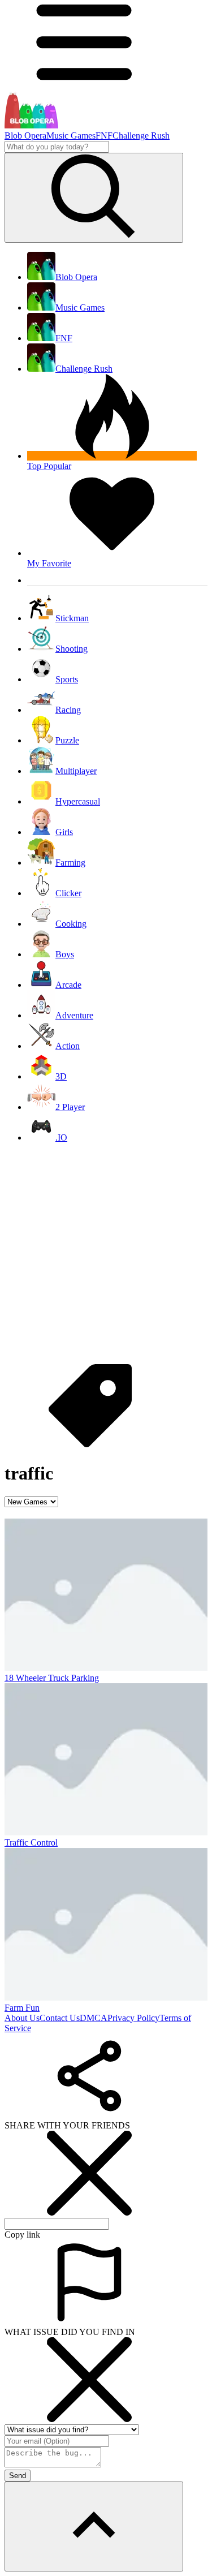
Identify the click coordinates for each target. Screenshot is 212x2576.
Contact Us (60, 2018)
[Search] (94, 198)
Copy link (22, 2235)
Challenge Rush (141, 136)
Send (18, 2476)
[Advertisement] (106, 1258)
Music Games (71, 136)
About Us (22, 2018)
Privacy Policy (133, 2018)
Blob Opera (25, 136)
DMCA (94, 2018)
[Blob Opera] (31, 125)
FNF (104, 136)
